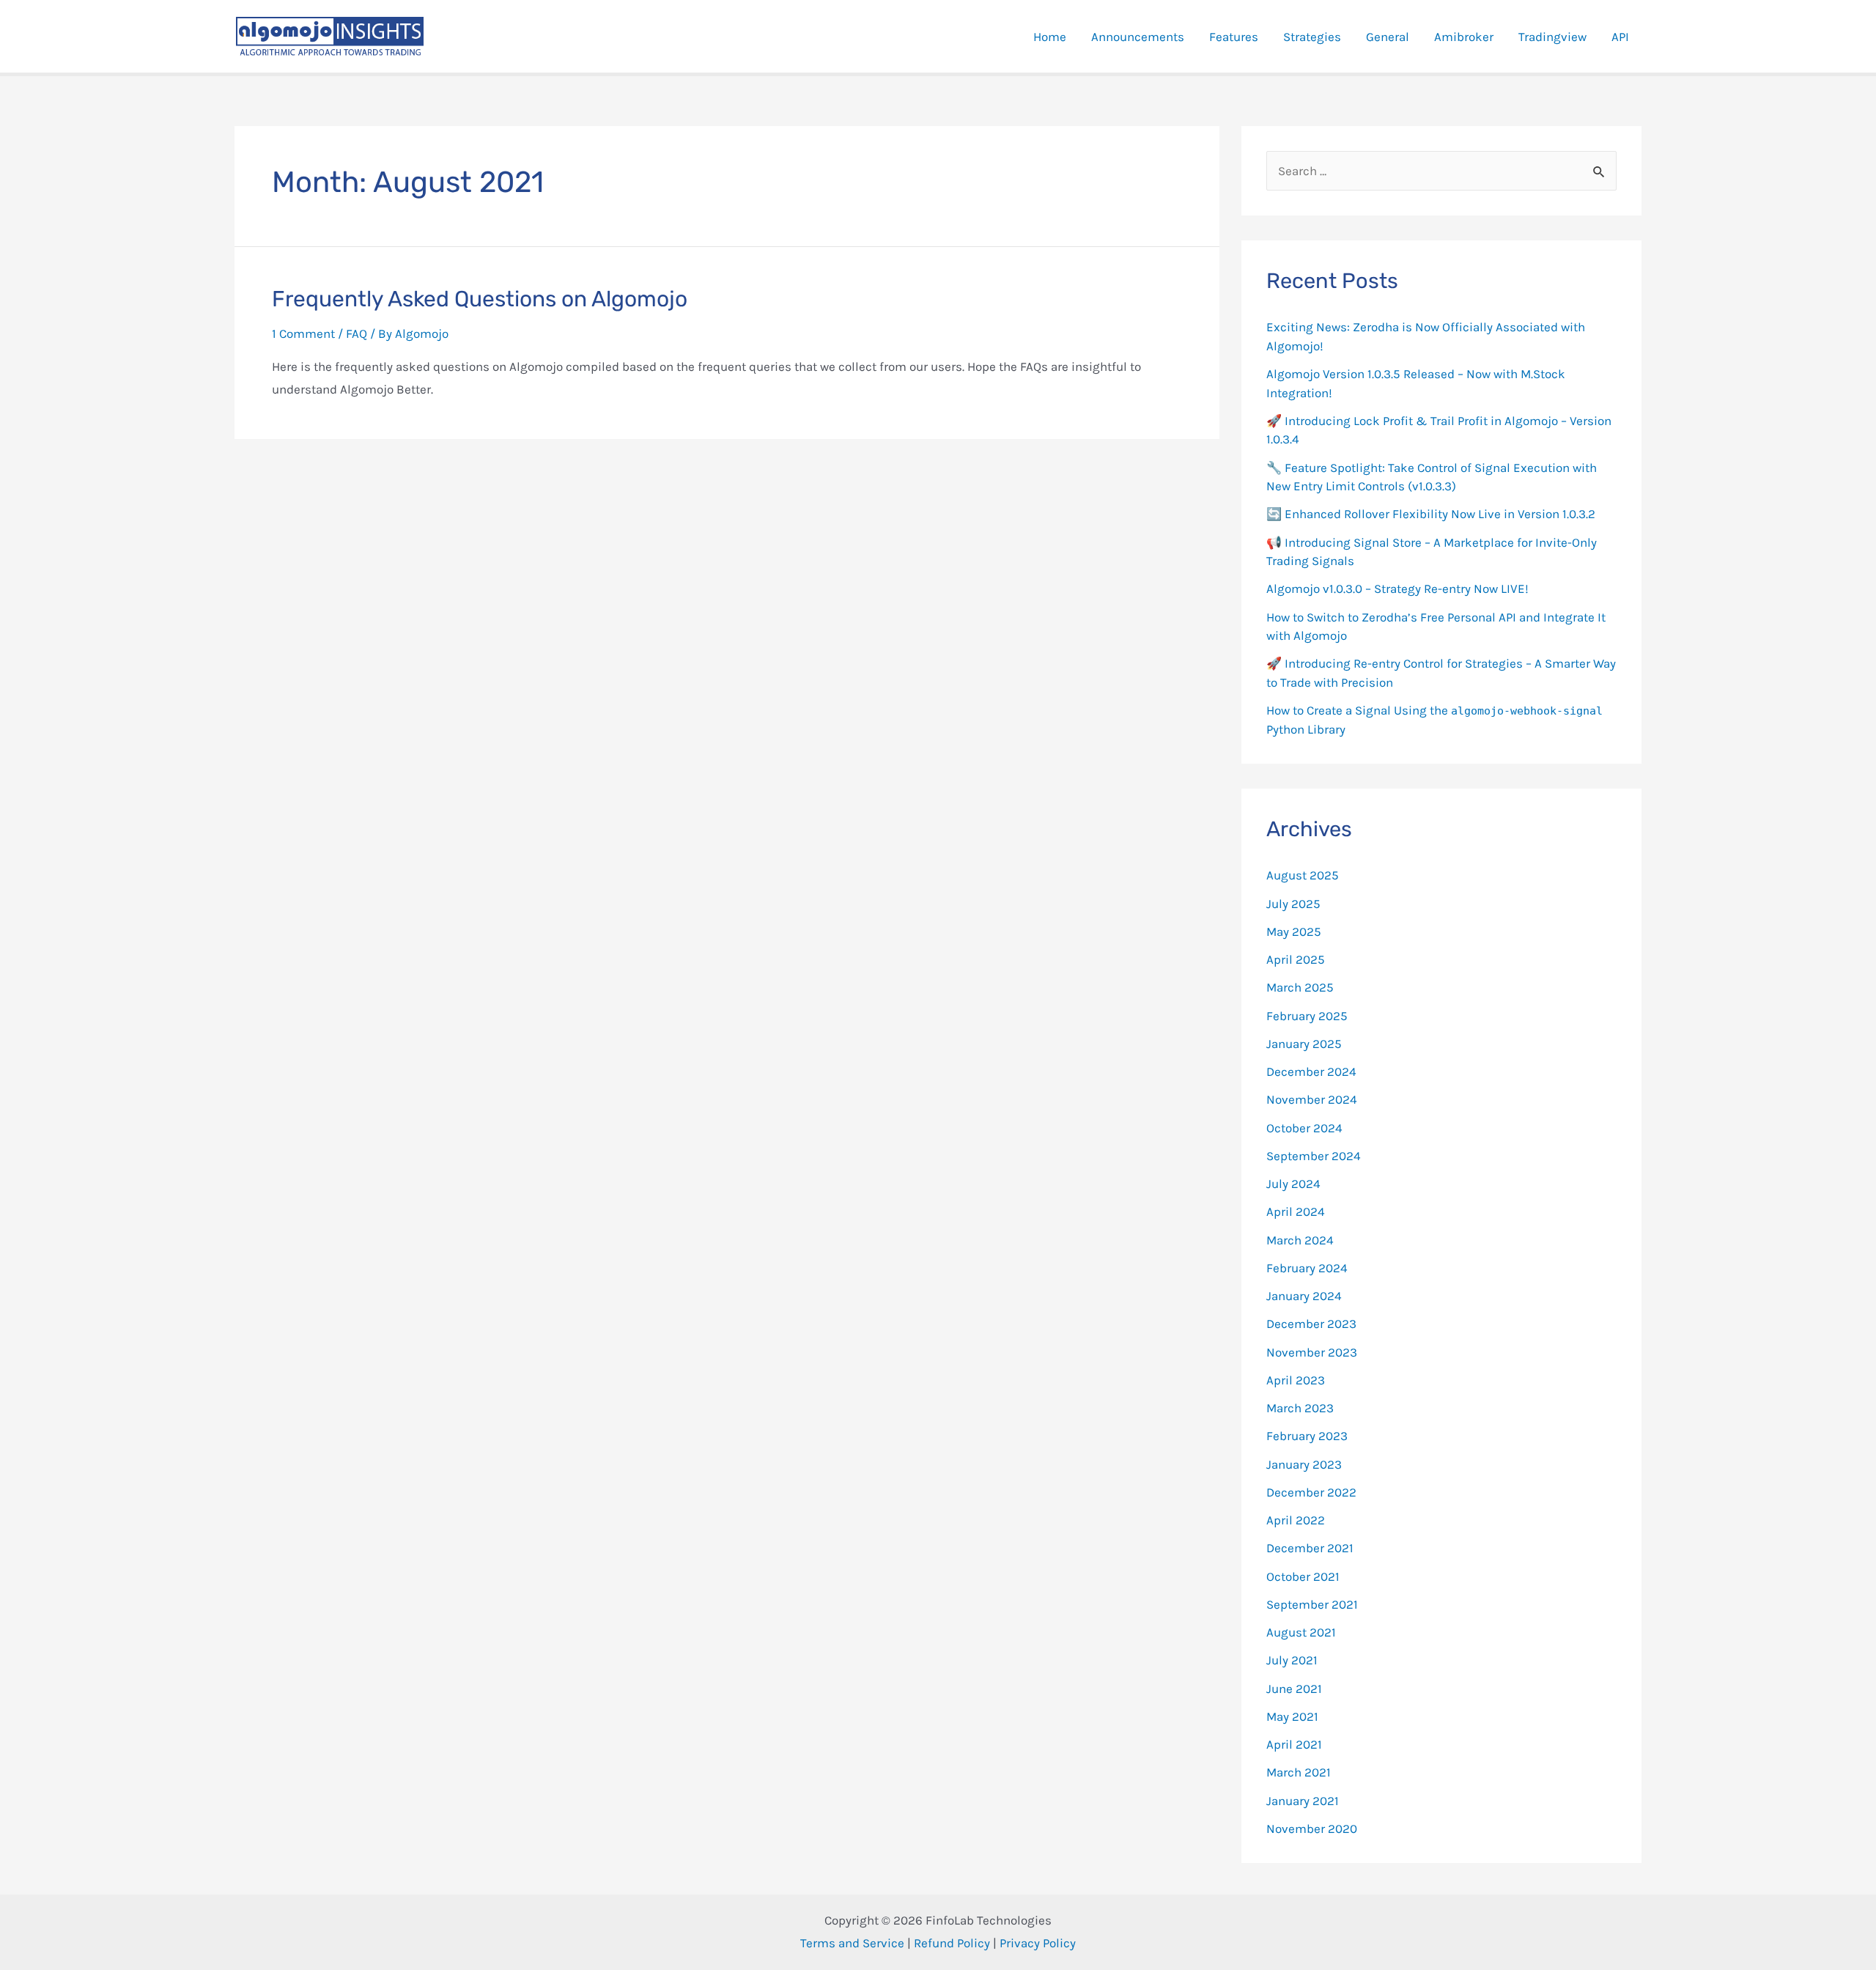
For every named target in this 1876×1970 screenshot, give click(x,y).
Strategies (1312, 37)
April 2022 (1296, 1520)
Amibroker (1464, 37)
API (1620, 37)
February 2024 (1307, 1268)
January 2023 (1304, 1464)
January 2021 (1303, 1801)
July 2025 (1293, 904)
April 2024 (1296, 1211)
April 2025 (1296, 959)
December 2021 (1310, 1548)
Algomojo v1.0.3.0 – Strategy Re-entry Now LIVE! (1397, 589)
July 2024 (1293, 1184)
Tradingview (1552, 37)
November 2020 (1312, 1829)
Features (1234, 37)
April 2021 (1294, 1744)
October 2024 (1304, 1128)
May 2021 (1292, 1716)
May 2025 (1294, 931)
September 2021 (1312, 1604)
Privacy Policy (1038, 1943)
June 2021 (1294, 1689)
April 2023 (1296, 1380)
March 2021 (1299, 1772)
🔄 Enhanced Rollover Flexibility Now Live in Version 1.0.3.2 (1431, 514)
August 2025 (1303, 875)
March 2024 (1300, 1240)
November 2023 (1312, 1352)
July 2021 (1292, 1660)
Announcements (1138, 37)
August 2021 (1301, 1632)
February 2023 (1307, 1436)
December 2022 (1311, 1492)
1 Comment (303, 333)
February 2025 (1307, 1016)
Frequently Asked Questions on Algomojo (480, 299)
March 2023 (1300, 1408)
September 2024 (1314, 1156)
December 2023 (1311, 1324)
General (1388, 37)
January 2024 (1304, 1296)
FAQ (357, 333)
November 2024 (1312, 1099)
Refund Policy (952, 1943)
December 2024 (1311, 1071)
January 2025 (1304, 1044)
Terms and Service (852, 1943)
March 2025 (1300, 987)
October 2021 (1303, 1576)
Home (1050, 37)
